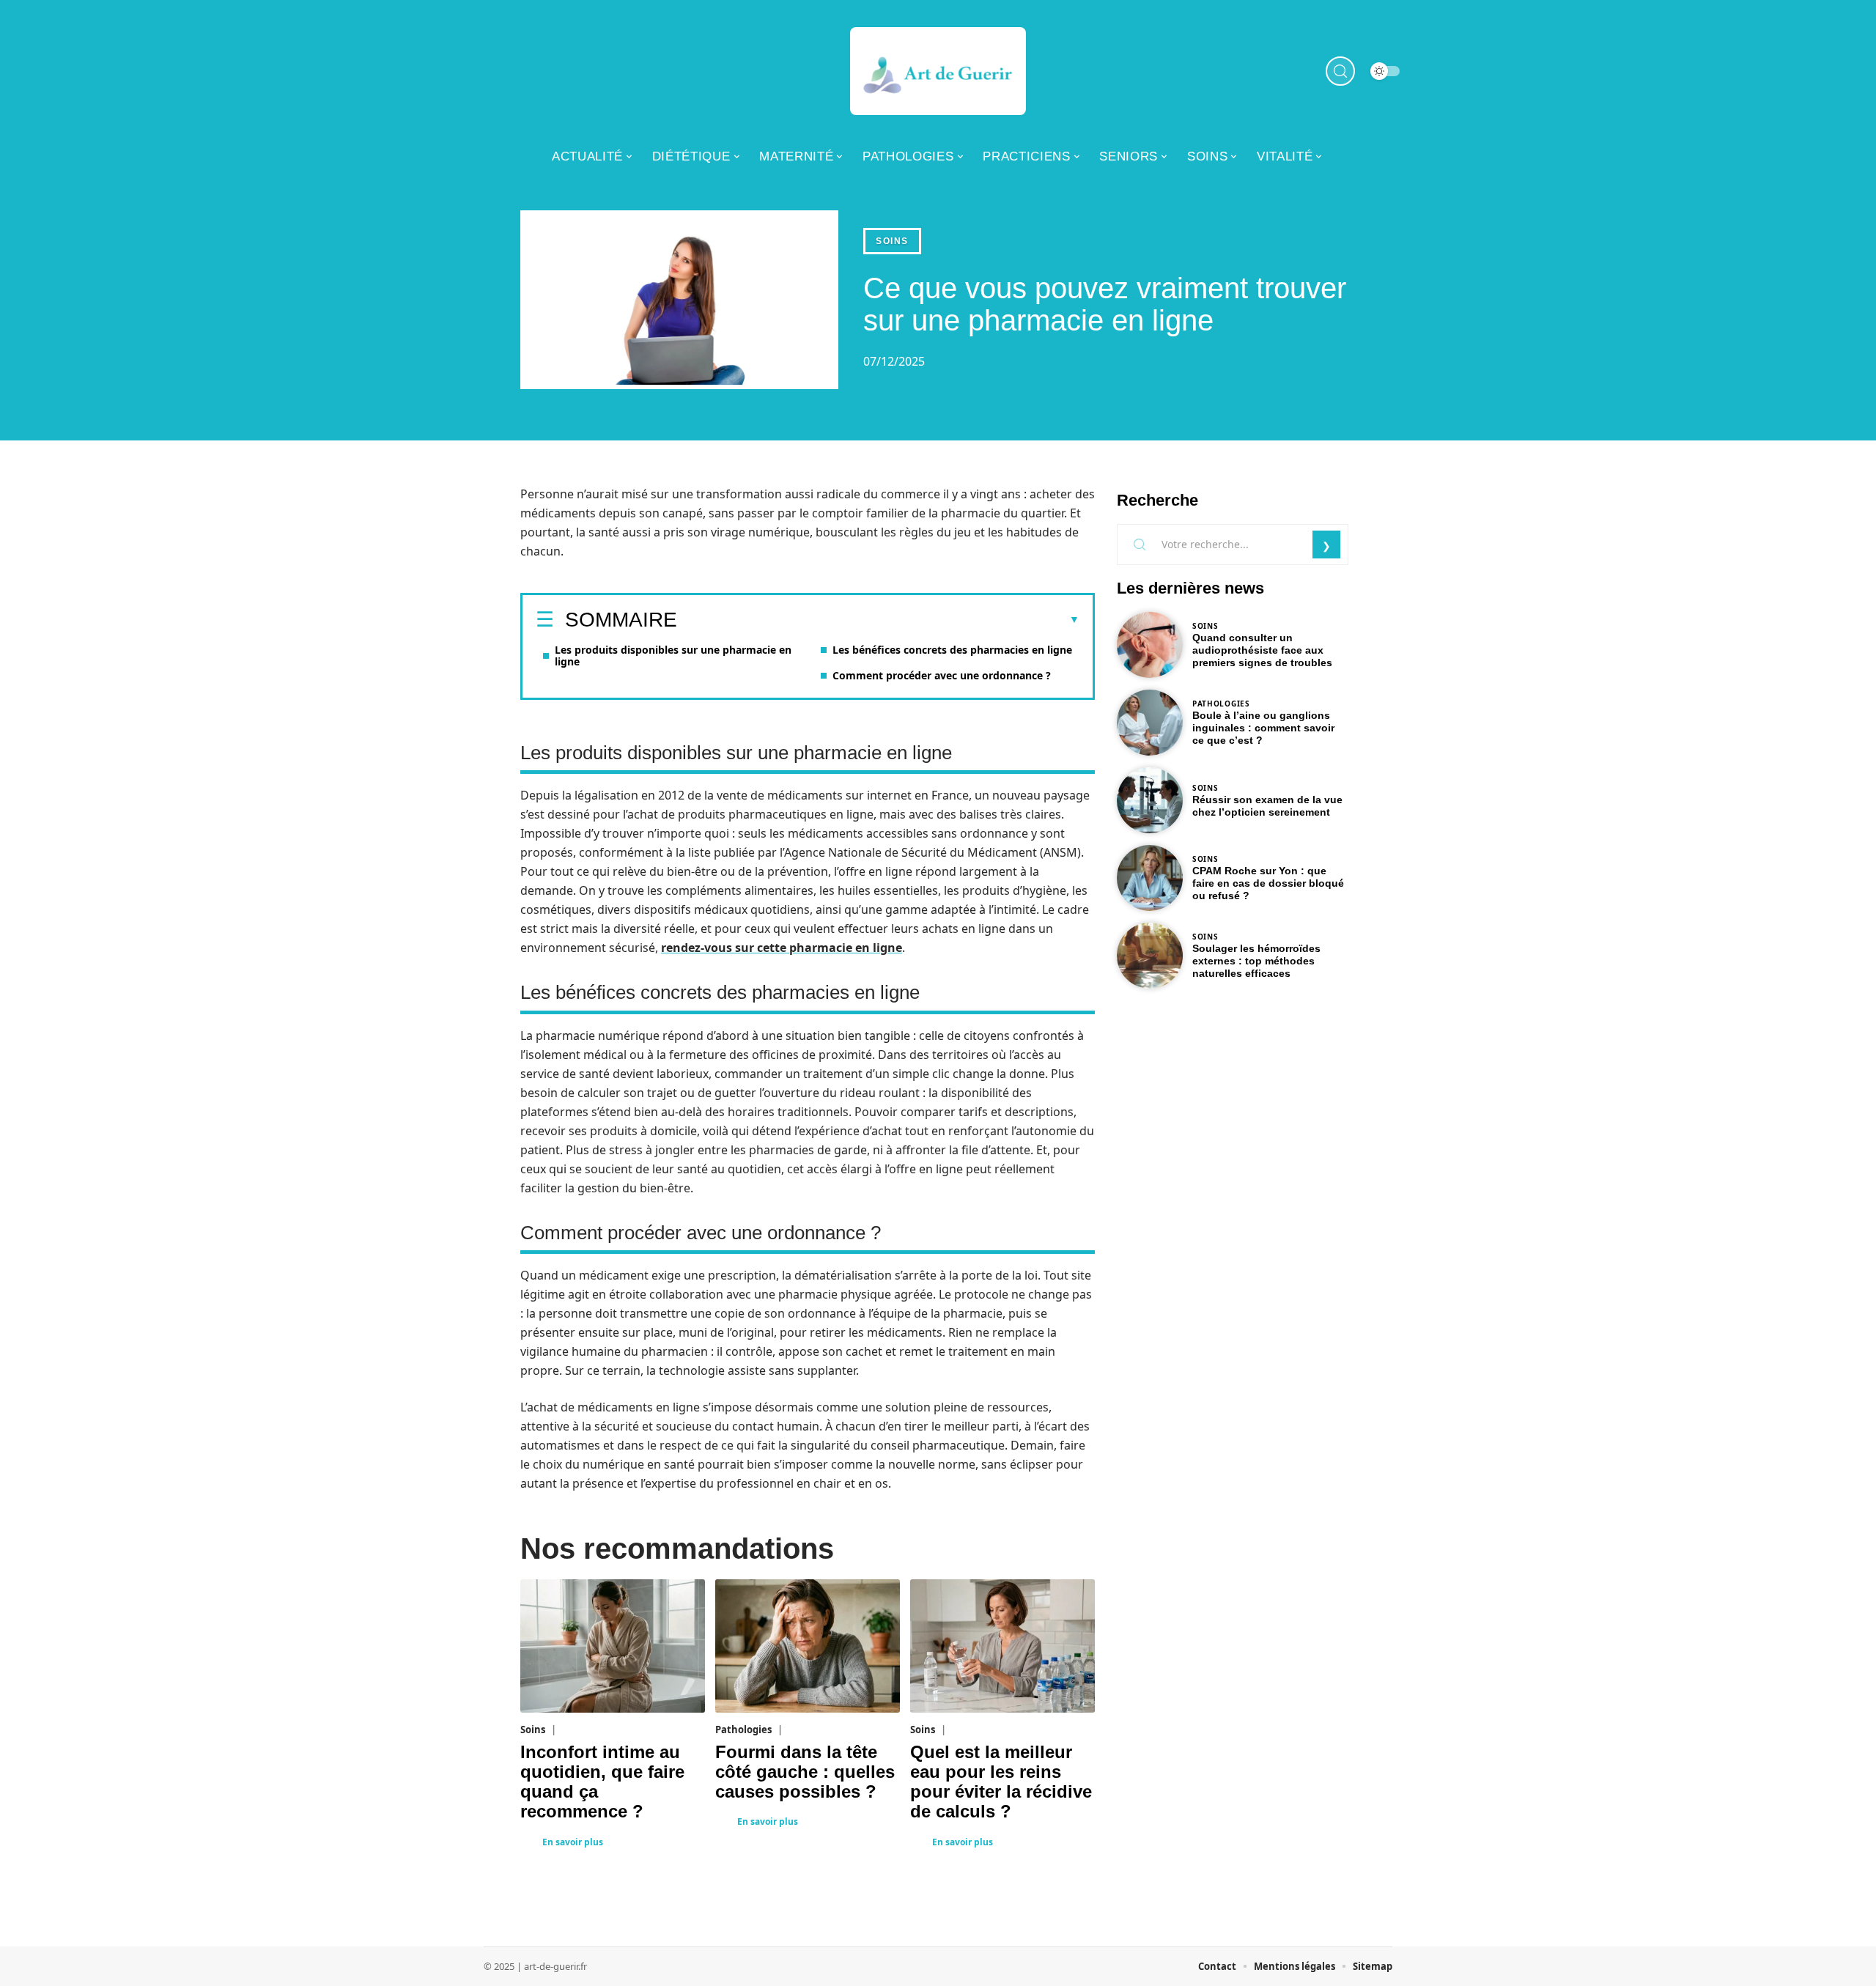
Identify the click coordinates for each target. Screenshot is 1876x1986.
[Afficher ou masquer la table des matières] (878, 620)
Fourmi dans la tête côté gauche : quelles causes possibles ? (805, 1772)
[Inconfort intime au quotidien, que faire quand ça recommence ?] (613, 1646)
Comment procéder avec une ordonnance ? (942, 675)
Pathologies (743, 1730)
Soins (892, 241)
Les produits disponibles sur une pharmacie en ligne (673, 656)
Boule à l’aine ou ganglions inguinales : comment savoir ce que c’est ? (1263, 728)
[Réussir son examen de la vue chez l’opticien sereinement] (1150, 800)
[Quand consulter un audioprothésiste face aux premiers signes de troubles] (1150, 645)
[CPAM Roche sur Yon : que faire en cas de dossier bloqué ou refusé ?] (1150, 878)
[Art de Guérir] (938, 71)
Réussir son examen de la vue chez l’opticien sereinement (1267, 806)
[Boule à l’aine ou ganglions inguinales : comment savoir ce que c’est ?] (1150, 723)
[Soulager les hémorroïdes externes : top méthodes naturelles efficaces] (1150, 956)
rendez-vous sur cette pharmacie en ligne (782, 948)
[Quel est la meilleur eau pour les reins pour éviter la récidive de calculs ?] (1002, 1646)
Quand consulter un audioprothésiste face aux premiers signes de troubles (1262, 650)
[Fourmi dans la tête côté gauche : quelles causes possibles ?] (808, 1646)
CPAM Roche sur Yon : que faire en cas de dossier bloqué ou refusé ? (1268, 883)
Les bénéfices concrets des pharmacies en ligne (952, 650)
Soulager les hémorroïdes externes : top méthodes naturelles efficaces (1256, 961)
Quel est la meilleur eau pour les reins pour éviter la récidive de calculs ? (1001, 1782)
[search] (1340, 71)
